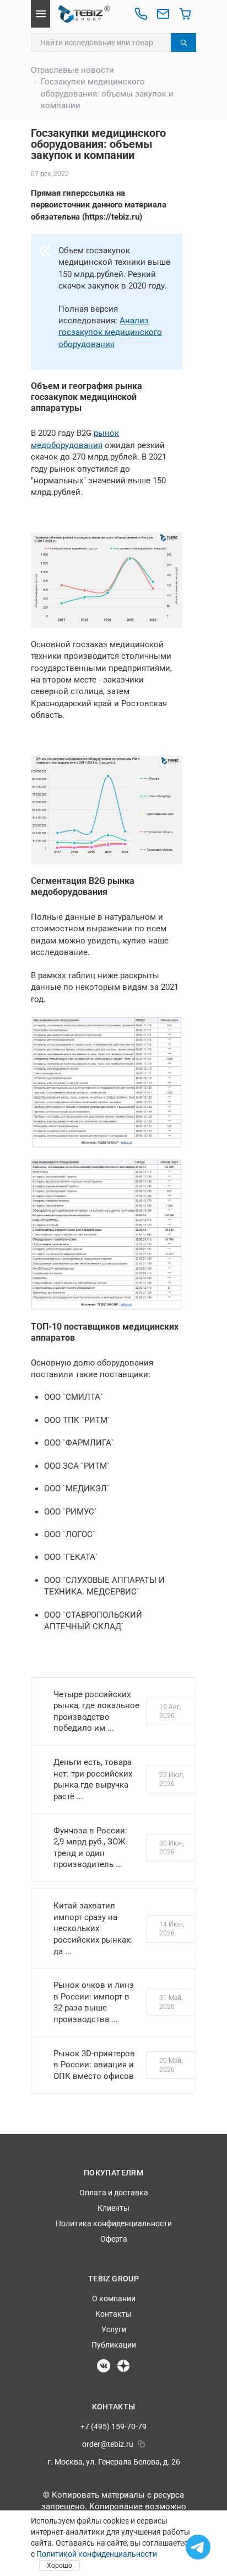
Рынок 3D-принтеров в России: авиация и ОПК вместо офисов (94, 2065)
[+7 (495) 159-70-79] (141, 14)
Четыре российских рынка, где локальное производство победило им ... (96, 1711)
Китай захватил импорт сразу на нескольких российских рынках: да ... (93, 1929)
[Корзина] (185, 14)
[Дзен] (123, 2366)
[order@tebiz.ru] (163, 14)
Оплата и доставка (114, 2193)
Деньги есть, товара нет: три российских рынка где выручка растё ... (93, 1779)
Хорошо (60, 2566)
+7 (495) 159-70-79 (113, 2426)
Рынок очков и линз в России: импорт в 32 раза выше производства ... (94, 2002)
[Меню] (40, 14)
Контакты (113, 2314)
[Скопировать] (141, 2444)
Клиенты (113, 2208)
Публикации (114, 2345)
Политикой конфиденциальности (97, 2554)
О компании (114, 2298)
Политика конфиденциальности (114, 2223)
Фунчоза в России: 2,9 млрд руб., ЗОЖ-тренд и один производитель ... (91, 1848)
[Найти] (183, 42)
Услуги (114, 2329)
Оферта (114, 2239)
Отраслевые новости (72, 70)
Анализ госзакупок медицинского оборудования (110, 332)
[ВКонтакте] (104, 2366)
